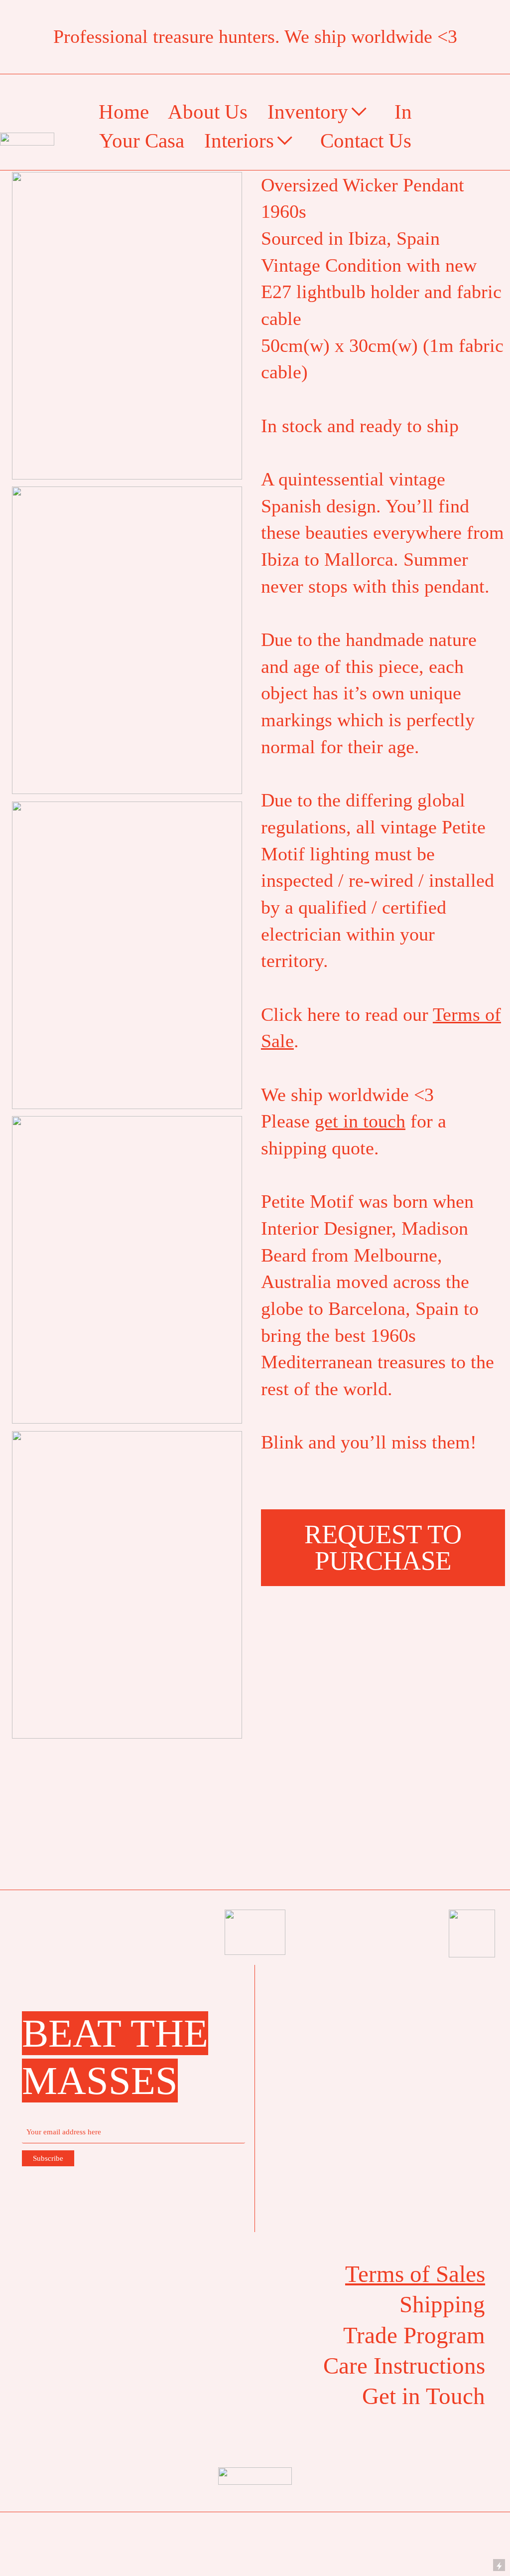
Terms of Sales (415, 2274)
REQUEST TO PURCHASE (383, 1547)
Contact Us (366, 141)
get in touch (360, 1121)
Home (124, 112)
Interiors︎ (250, 141)
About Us (208, 112)
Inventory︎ (319, 112)
